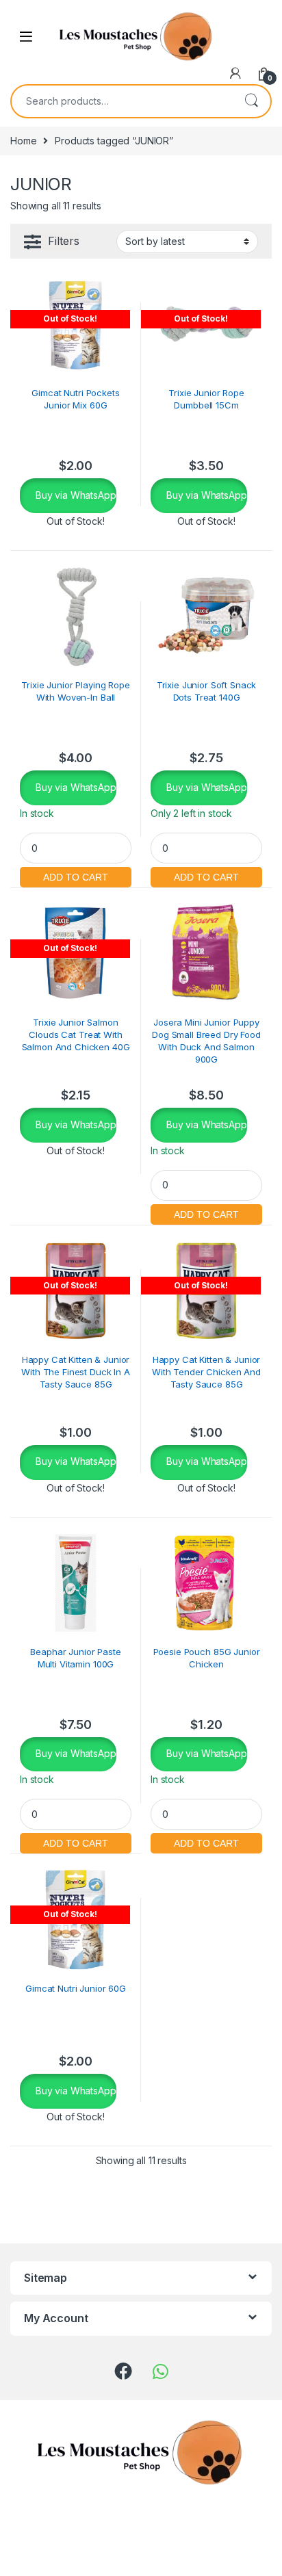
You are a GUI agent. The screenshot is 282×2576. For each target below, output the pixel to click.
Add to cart (76, 875)
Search (251, 101)
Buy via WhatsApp (75, 495)
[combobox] (122, 101)
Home (23, 141)
